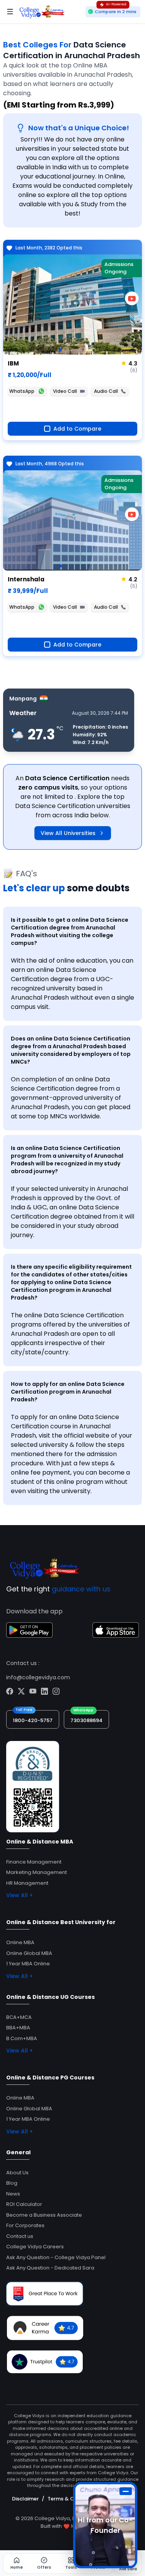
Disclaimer (25, 2499)
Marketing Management (37, 1872)
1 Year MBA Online (28, 1964)
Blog (12, 2183)
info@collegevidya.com (38, 1677)
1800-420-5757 (33, 1720)
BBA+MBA (18, 2028)
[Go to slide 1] (60, 350)
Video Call (65, 391)
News (13, 2194)
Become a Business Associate (44, 2215)
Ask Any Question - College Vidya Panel (56, 2257)
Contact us (20, 2236)
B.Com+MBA (22, 2038)
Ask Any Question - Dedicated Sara (50, 2268)
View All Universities (68, 833)
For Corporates (25, 2225)
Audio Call (106, 391)
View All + (20, 1895)
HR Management (27, 1883)
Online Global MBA (29, 1953)
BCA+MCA (19, 2017)
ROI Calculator (24, 2204)
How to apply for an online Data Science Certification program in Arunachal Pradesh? (68, 1392)
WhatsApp (22, 391)
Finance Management (34, 1862)
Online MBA (20, 1942)
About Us (17, 2173)
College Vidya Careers (35, 2247)
